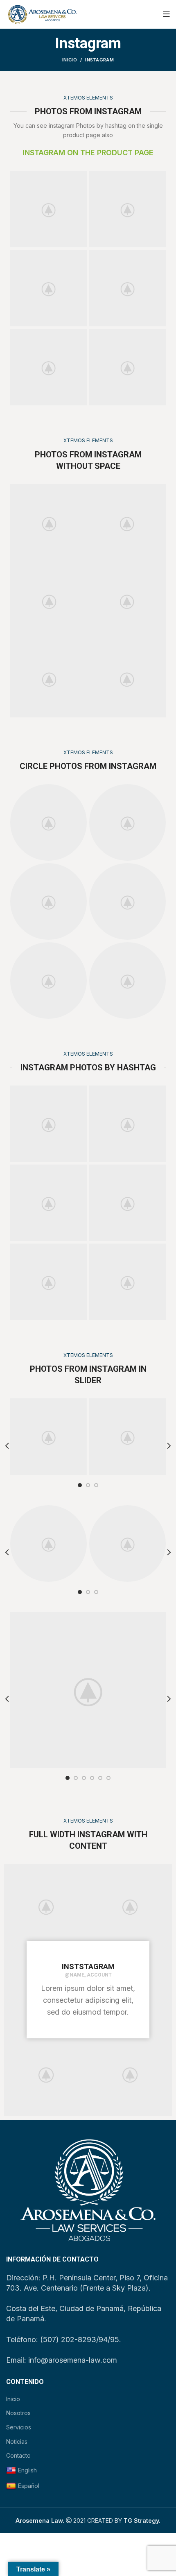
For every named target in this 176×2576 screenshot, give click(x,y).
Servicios (19, 2427)
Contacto (18, 2455)
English (27, 2470)
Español (29, 2486)
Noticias (17, 2441)
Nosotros (18, 2413)
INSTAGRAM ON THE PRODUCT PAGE (88, 153)
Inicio (70, 60)
